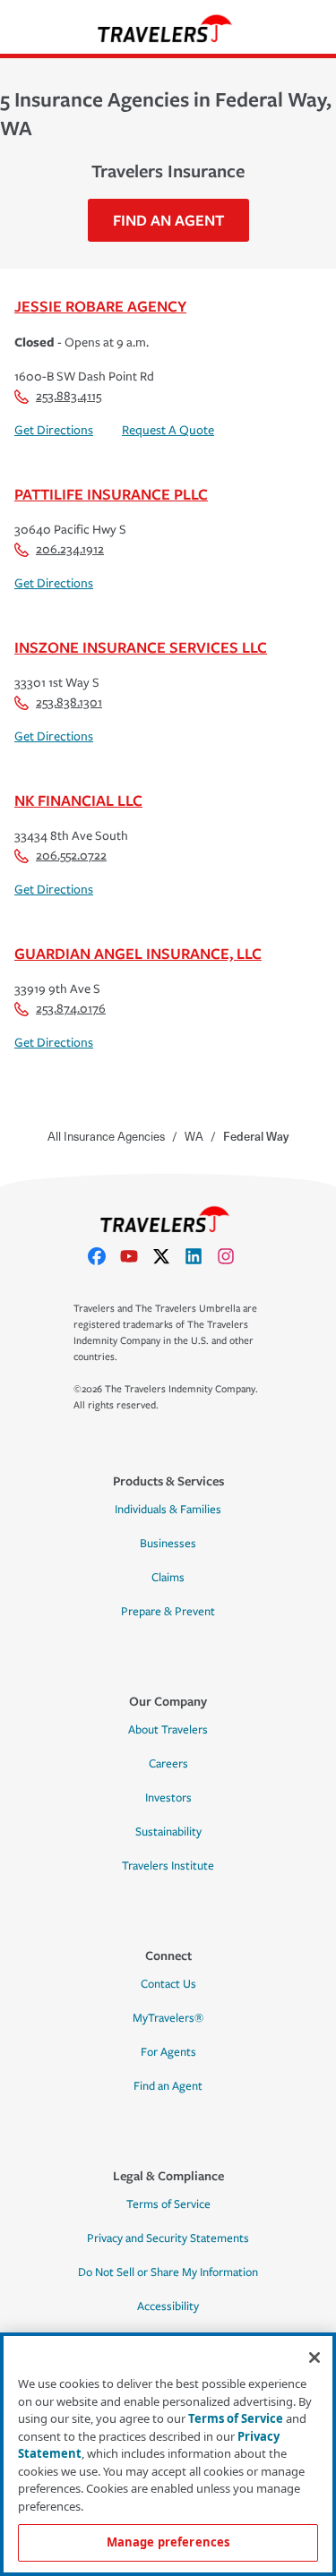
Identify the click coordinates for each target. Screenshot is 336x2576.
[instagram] (233, 1256)
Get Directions (54, 430)
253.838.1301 (69, 702)
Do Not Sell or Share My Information (168, 2272)
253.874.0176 (71, 1009)
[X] (168, 1256)
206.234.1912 (70, 549)
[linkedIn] (201, 1256)
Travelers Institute (168, 1866)
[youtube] (136, 1256)
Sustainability (168, 1832)
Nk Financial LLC (78, 800)
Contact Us (168, 1984)
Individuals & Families (168, 1510)
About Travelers (168, 1730)
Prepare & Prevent (168, 1612)
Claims (168, 1578)
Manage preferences (168, 2542)
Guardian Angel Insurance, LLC (138, 953)
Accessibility (168, 2306)
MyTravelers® (168, 2018)
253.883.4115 (69, 396)
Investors (168, 1798)
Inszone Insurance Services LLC (141, 647)
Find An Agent (168, 220)
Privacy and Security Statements (168, 2238)
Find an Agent (168, 2086)
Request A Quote (168, 430)
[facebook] (104, 1256)
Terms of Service (168, 2204)
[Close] (314, 2358)
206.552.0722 (71, 856)
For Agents (168, 2052)
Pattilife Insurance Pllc (111, 494)
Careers (168, 1764)
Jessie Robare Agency (100, 306)
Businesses (168, 1544)
